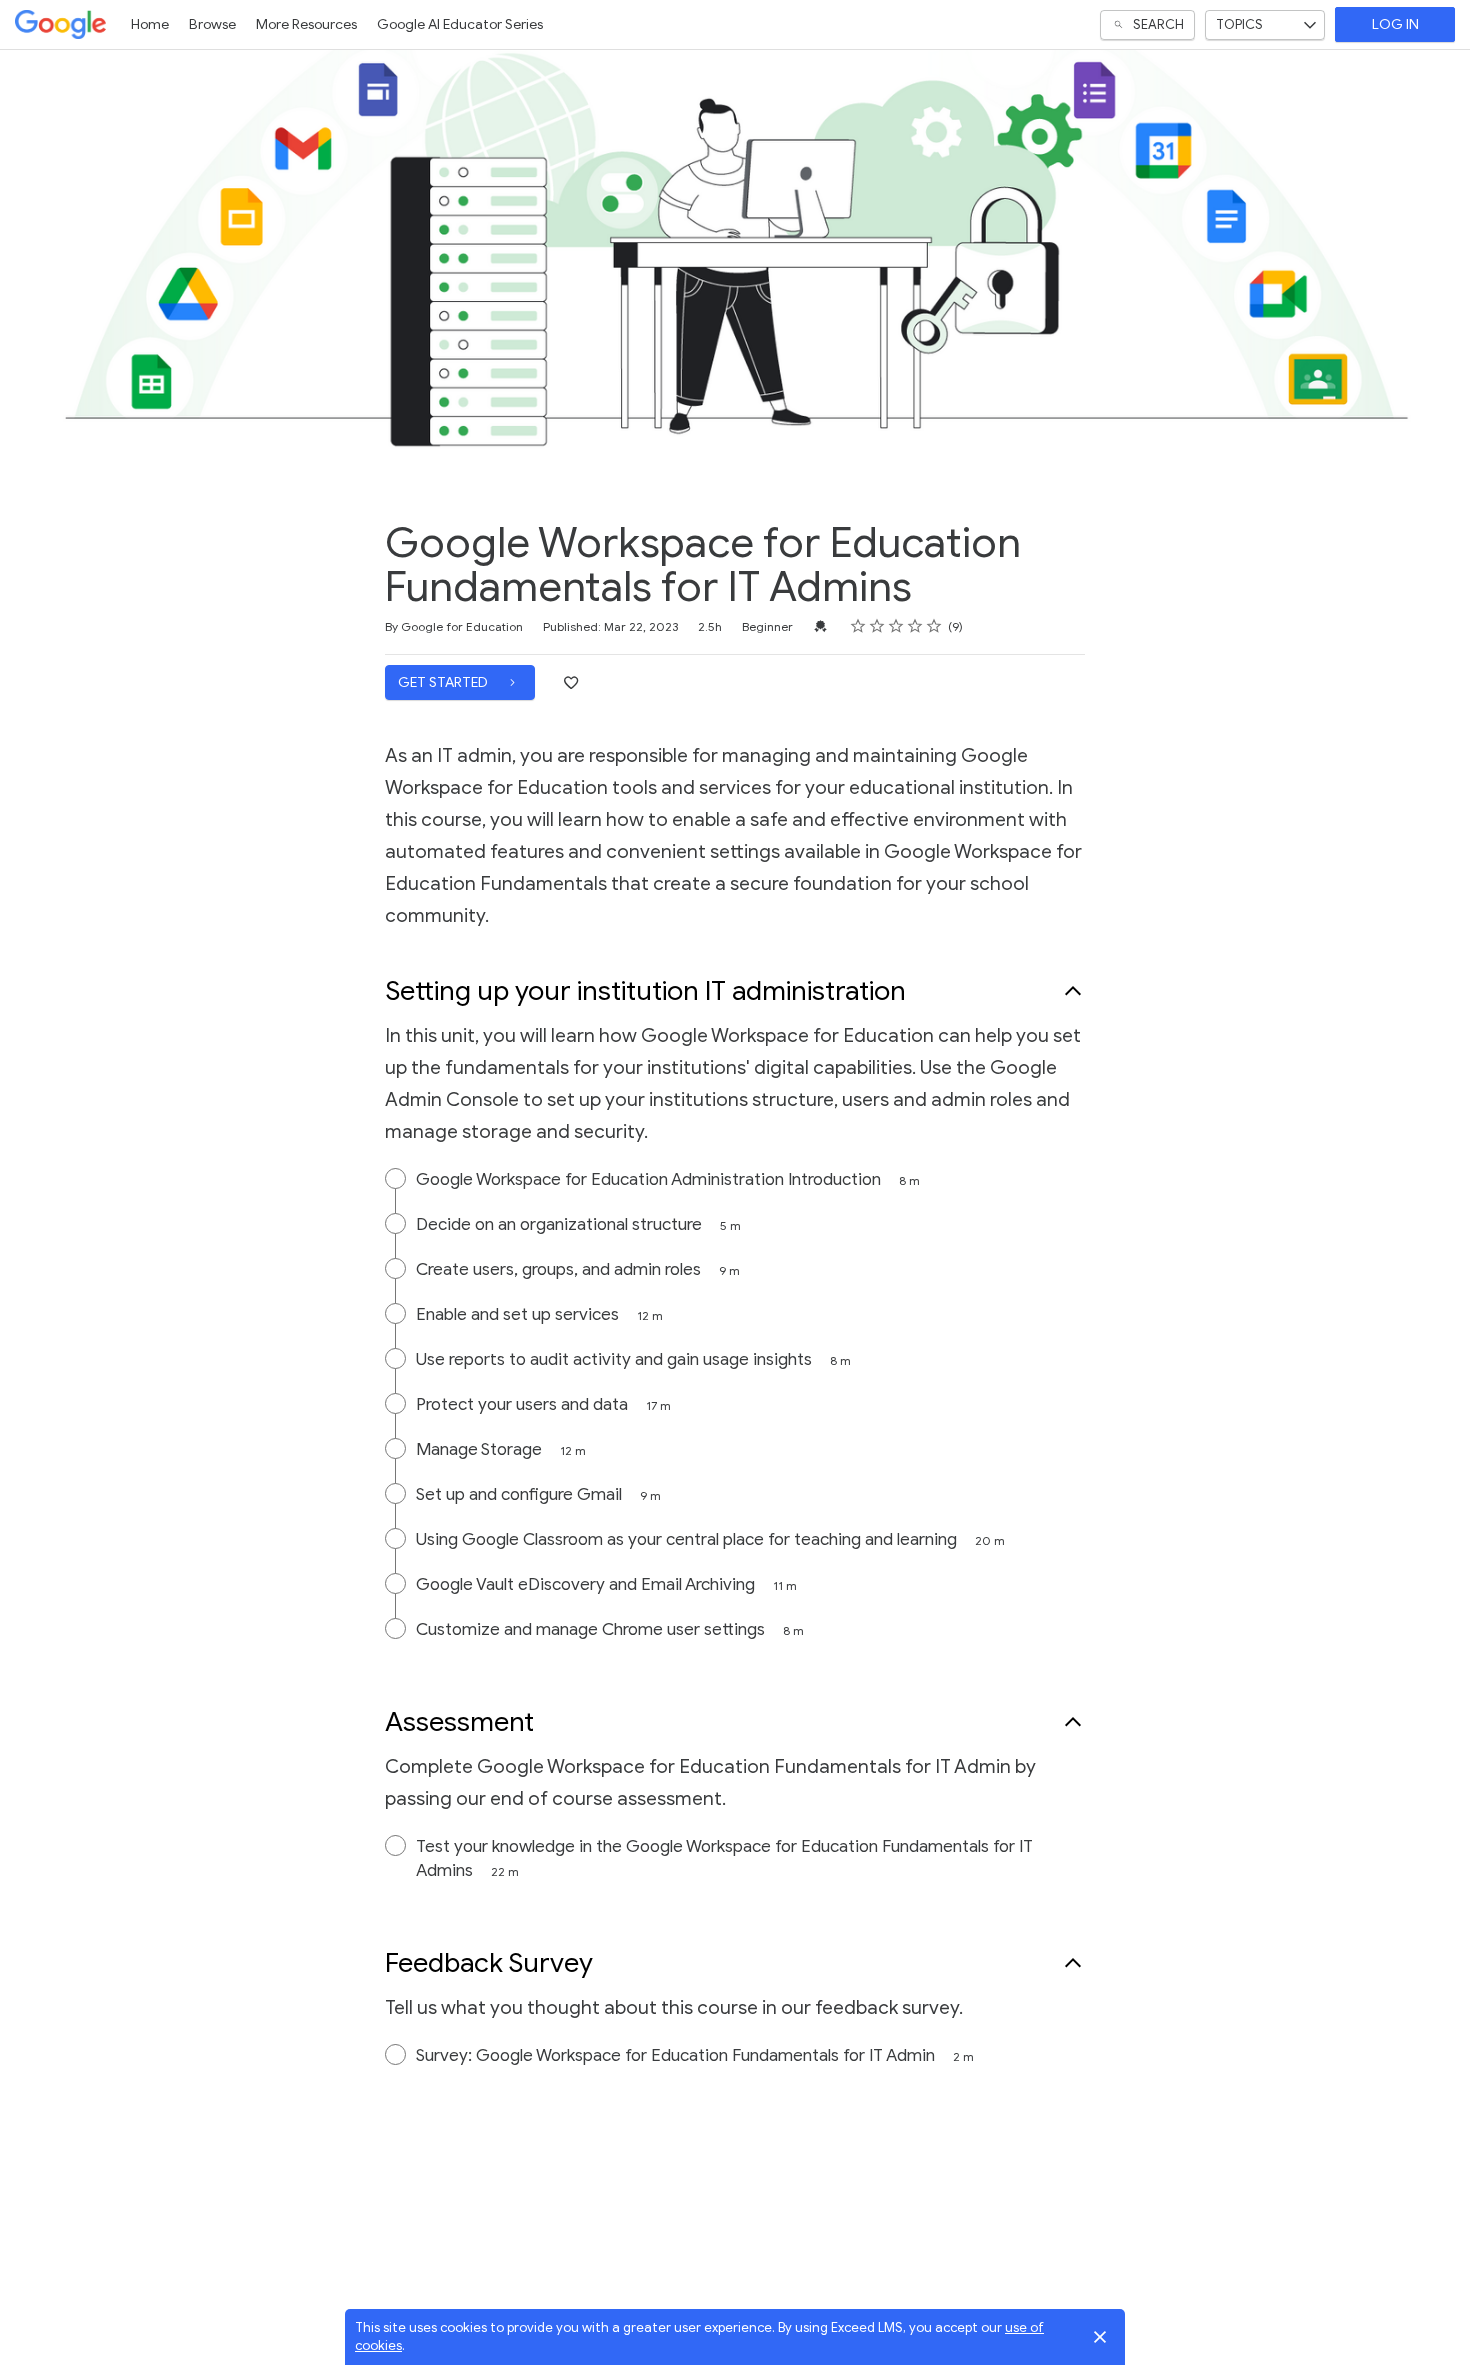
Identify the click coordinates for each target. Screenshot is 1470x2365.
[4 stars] (915, 626)
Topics (1239, 24)
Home (150, 24)
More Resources (306, 24)
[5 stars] (934, 626)
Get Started (444, 682)
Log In (1395, 24)
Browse (212, 24)
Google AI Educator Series (460, 24)
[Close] (1100, 2337)
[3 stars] (896, 626)
